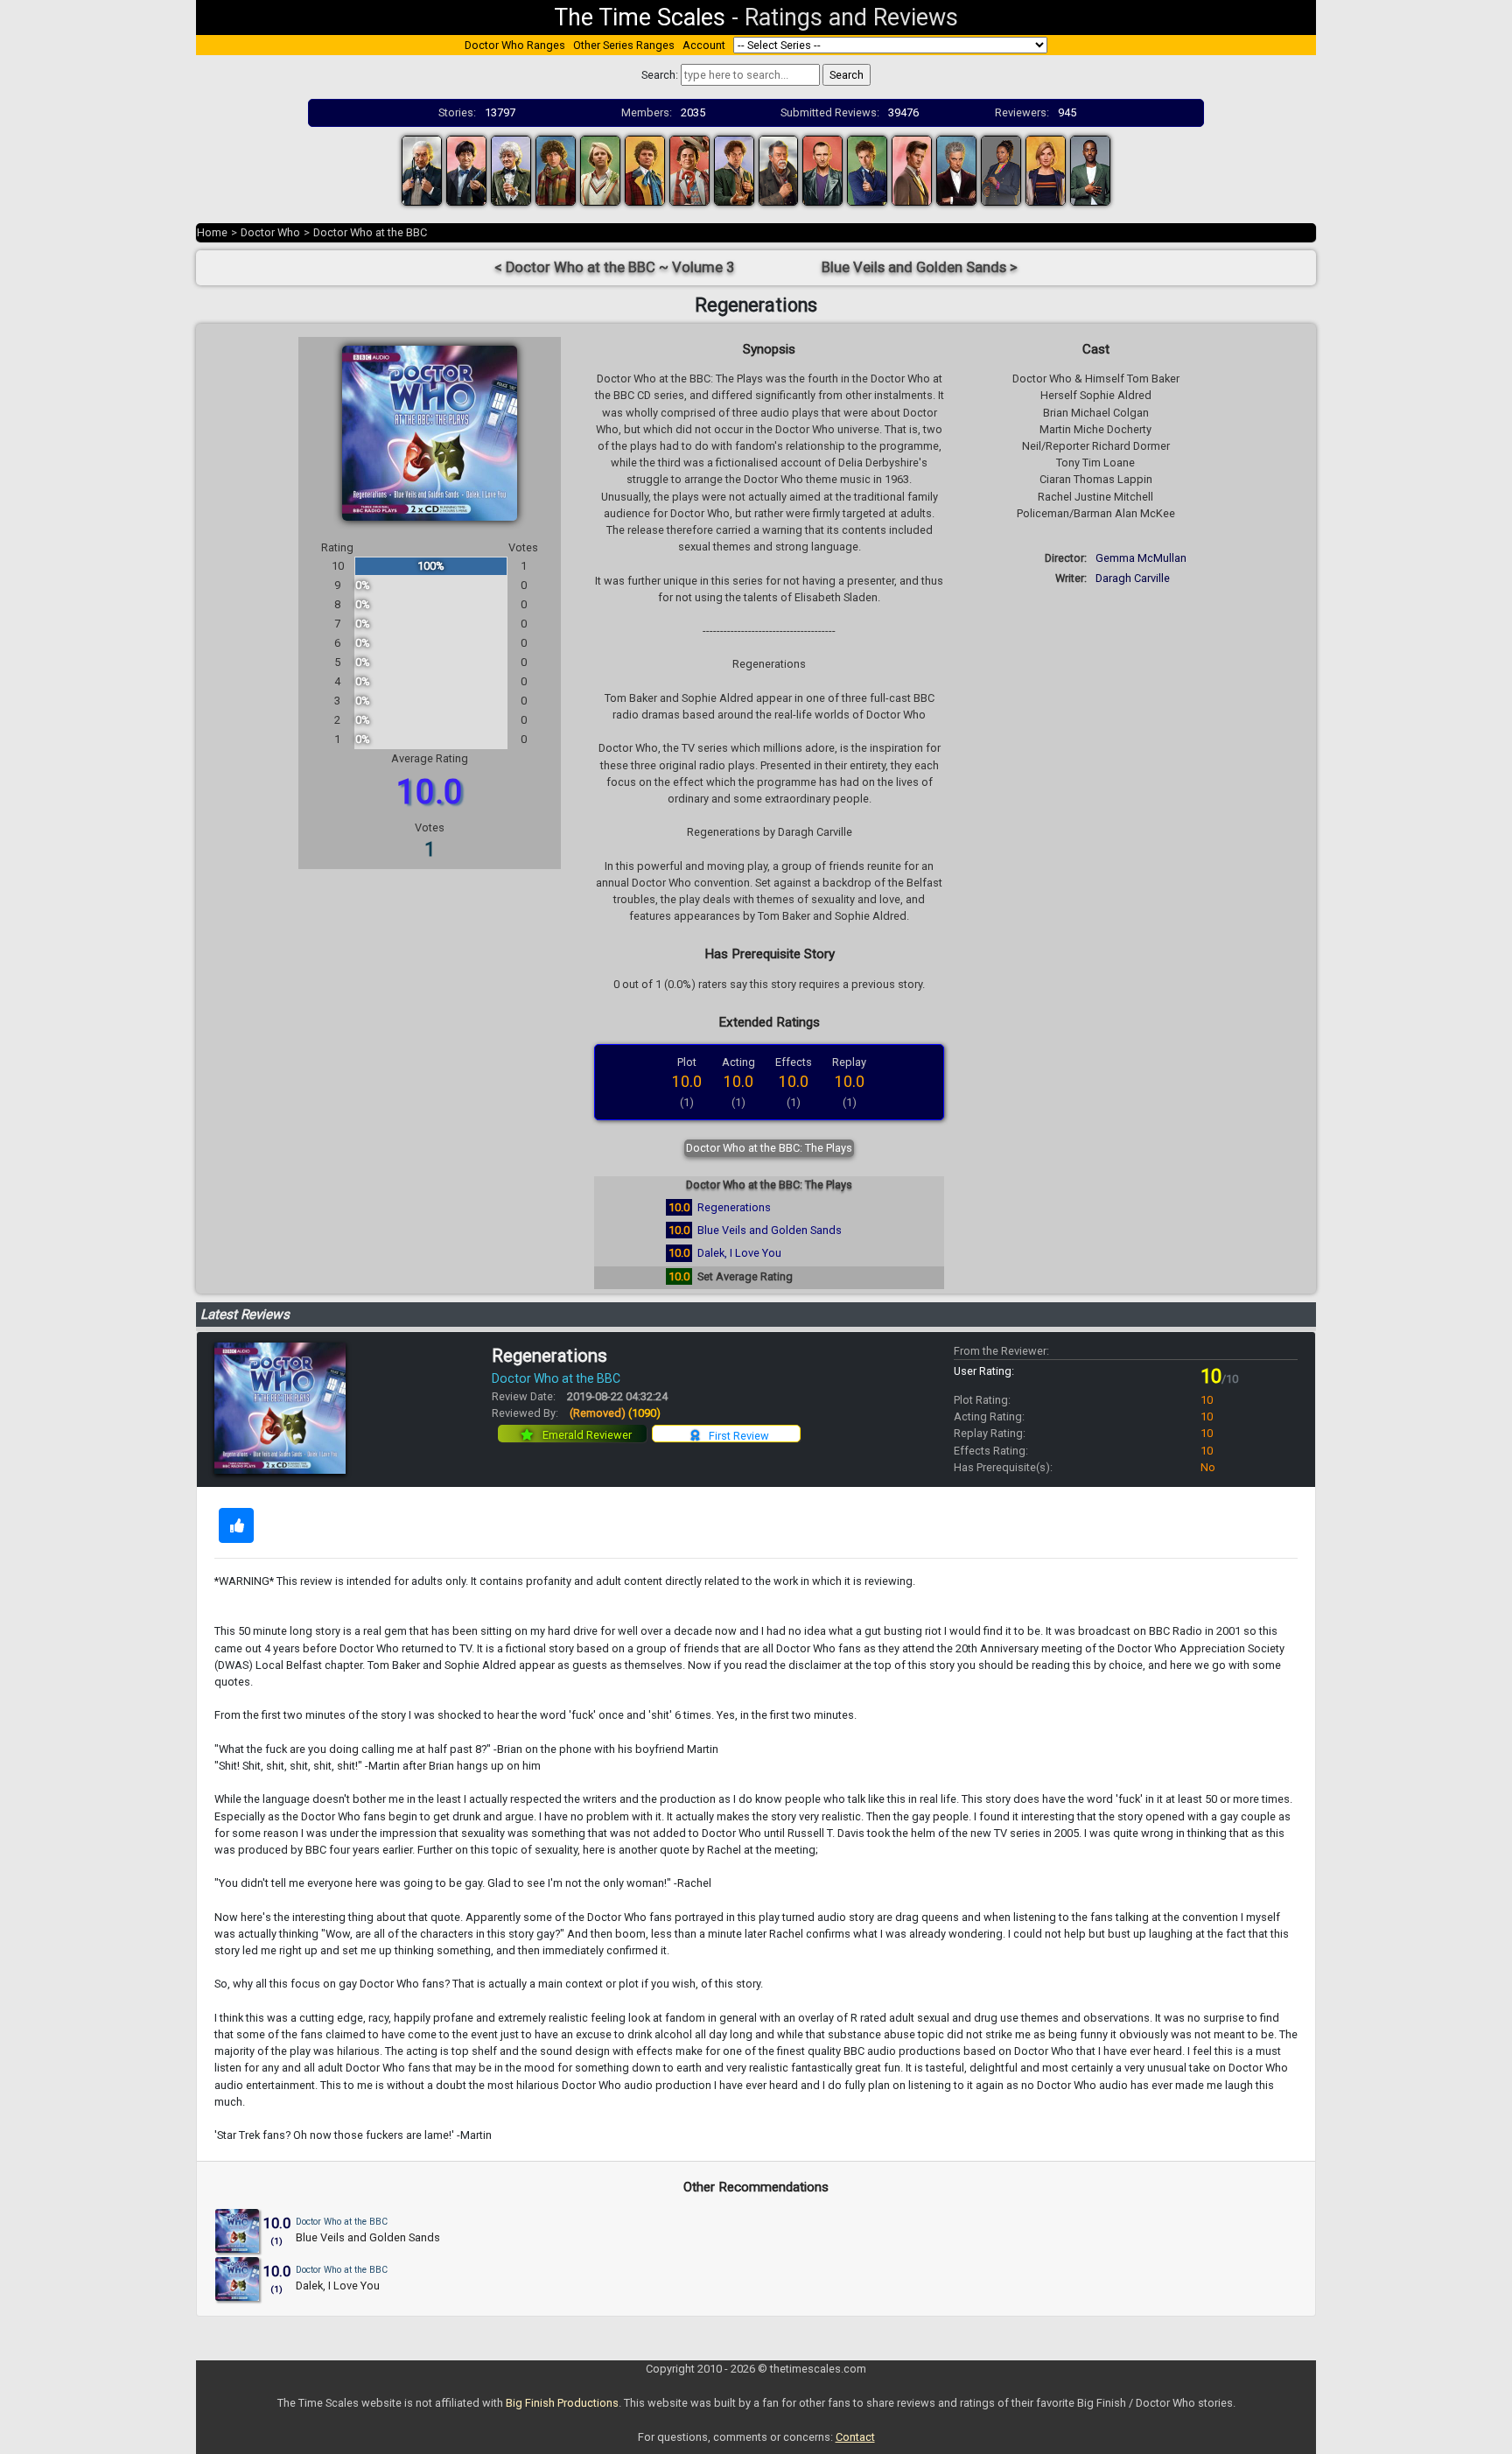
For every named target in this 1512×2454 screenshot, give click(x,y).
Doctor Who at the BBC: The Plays (769, 1148)
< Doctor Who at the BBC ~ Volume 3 (614, 267)
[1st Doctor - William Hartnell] (422, 169)
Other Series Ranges (624, 45)
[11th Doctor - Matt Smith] (912, 169)
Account (704, 45)
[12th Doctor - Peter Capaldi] (956, 169)
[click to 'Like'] (236, 1525)
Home (212, 232)
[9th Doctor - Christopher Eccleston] (822, 169)
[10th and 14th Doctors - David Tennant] (867, 169)
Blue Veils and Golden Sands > (920, 267)
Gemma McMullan (1141, 558)
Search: (660, 75)
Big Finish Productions (562, 2403)
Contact (855, 2437)
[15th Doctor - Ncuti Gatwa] (1090, 169)
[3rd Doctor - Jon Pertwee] (511, 169)
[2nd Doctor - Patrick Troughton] (466, 169)
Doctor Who (270, 232)
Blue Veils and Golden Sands (770, 1230)
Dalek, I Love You (739, 1253)
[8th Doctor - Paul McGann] (734, 169)
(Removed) (615, 1413)
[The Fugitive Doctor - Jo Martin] (1001, 169)
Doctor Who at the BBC (370, 232)
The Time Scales (640, 18)
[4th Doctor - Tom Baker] (556, 169)
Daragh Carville (1133, 578)
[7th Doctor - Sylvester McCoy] (689, 169)
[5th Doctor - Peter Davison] (600, 169)
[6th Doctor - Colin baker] (645, 169)
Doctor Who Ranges (515, 45)
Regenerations (734, 1207)
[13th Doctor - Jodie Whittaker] (1046, 169)
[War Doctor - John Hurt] (779, 169)
